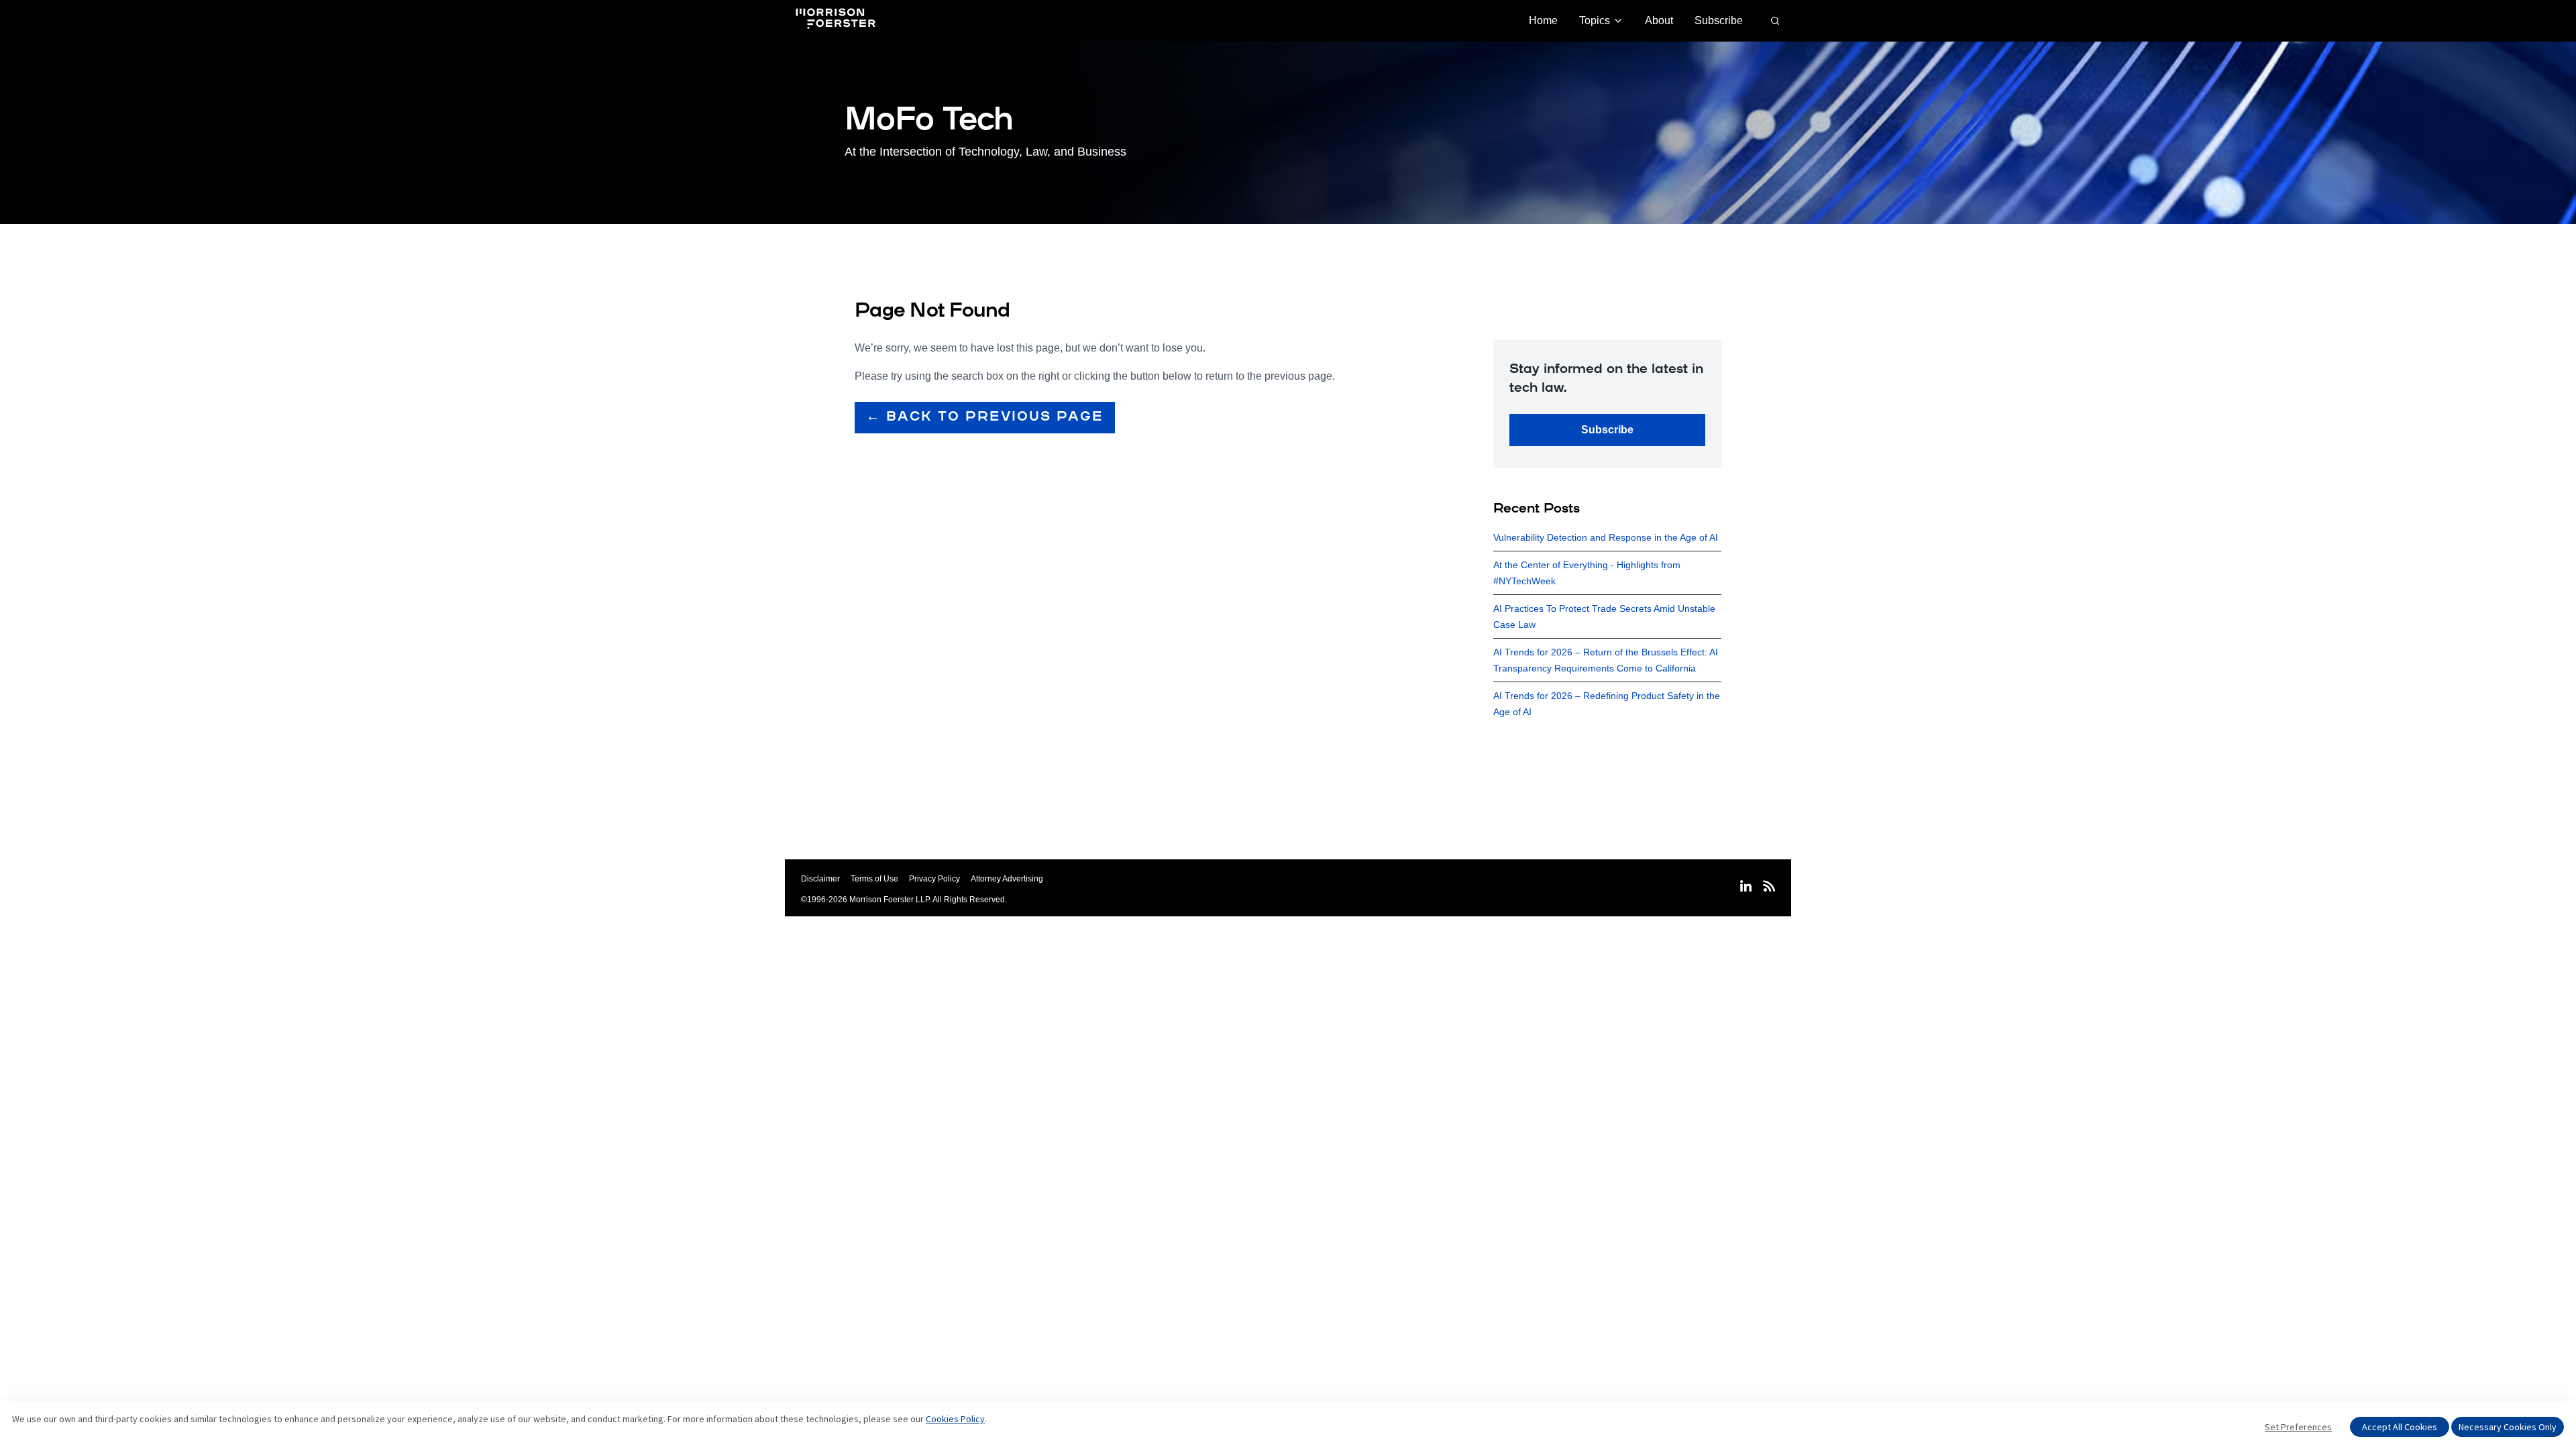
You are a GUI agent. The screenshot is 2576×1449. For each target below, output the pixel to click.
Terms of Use (874, 879)
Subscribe (1719, 20)
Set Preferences (2298, 1427)
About (1659, 20)
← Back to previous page (985, 417)
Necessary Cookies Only (2508, 1427)
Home (1543, 20)
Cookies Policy (955, 1419)
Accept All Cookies (2400, 1427)
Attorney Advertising (1007, 879)
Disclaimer (820, 879)
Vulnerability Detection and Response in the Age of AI (1606, 537)
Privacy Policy (934, 879)
